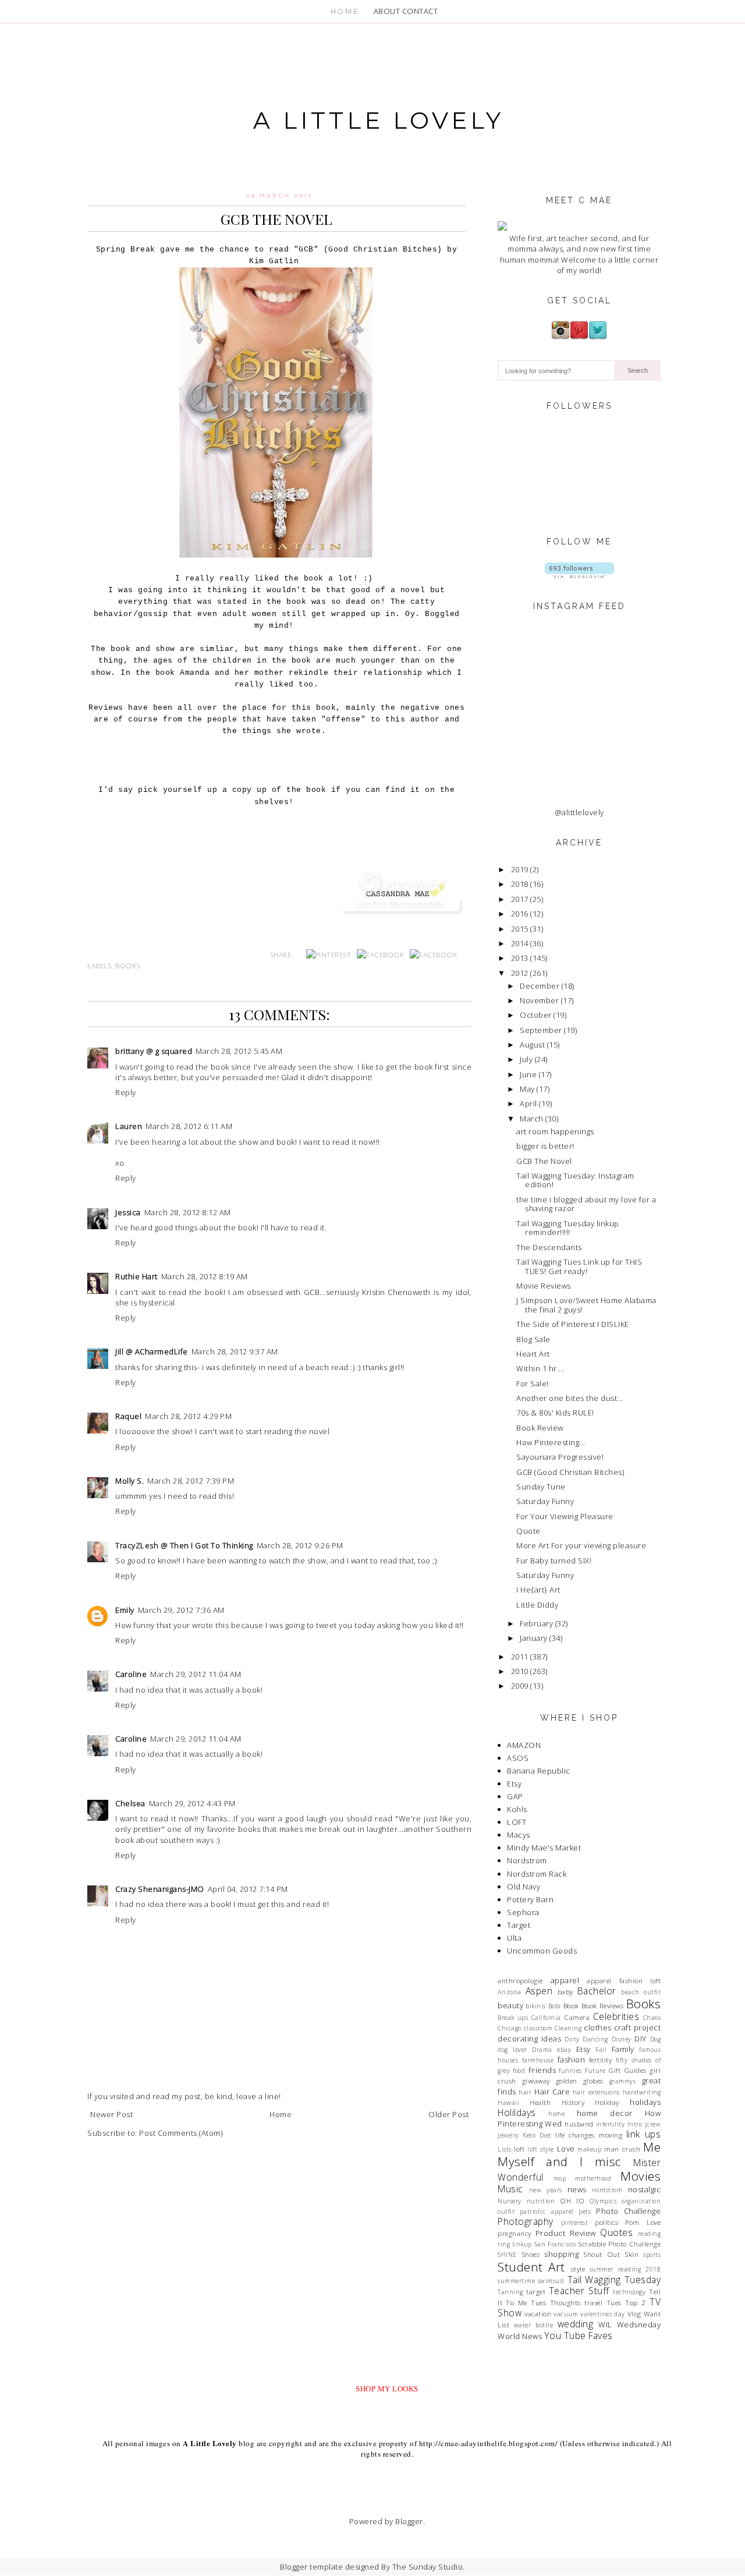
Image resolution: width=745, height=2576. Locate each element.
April (528, 1103)
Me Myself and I (579, 2154)
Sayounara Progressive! (560, 1457)
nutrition (541, 2201)
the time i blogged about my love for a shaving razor (586, 1204)
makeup (589, 2149)
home (556, 2114)
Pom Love (643, 2222)
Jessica (128, 1212)
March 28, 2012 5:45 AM (239, 1051)
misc (608, 2161)
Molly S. (130, 1481)
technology (629, 2292)
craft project (637, 2027)
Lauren (129, 1126)
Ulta (514, 1938)
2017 (520, 899)
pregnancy (515, 2233)
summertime (516, 2281)
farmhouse (538, 2060)
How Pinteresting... (551, 1442)
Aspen (539, 1991)
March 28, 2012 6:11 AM (189, 1126)
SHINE (507, 2255)
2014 (520, 943)
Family (623, 2049)
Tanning (510, 2292)
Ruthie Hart (136, 1276)
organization (641, 2201)
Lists (505, 2149)
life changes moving (589, 2135)
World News (520, 2336)
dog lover (512, 2050)
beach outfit (641, 1992)
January (534, 1638)
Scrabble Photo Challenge (619, 2244)
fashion (572, 2060)
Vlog (634, 2313)
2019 (520, 869)
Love (566, 2149)
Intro (635, 2124)
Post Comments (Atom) (181, 2133)
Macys (519, 1835)
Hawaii (508, 2103)
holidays (645, 2102)
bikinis (536, 2006)
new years (546, 2190)
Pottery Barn (530, 1899)
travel (593, 2302)
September (541, 1030)
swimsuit (551, 2281)
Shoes (531, 2254)
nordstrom (607, 2190)
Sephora (523, 1912)
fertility (601, 2060)
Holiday (607, 2102)
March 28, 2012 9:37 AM (235, 1351)
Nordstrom (527, 1860)
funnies (570, 2071)
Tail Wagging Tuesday (614, 2280)
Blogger (409, 2521)
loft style (540, 2149)
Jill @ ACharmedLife (152, 1351)
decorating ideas (529, 2039)
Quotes (616, 2232)
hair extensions (596, 2092)
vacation (538, 2313)
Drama (542, 2050)
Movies (641, 2176)
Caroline (131, 1674)
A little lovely (379, 120)
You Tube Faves (579, 2336)
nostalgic (645, 2189)
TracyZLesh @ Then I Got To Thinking (184, 1545)
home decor (605, 2113)
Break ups (513, 2018)
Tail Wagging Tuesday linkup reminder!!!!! (568, 1228)
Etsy (514, 1784)
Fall (601, 2050)
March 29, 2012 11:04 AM (196, 1674)
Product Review (566, 2233)
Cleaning (568, 2028)
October (536, 1015)
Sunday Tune (541, 1487)
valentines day (603, 2314)
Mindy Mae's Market (544, 1848)
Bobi (555, 2006)
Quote (528, 1531)
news (577, 2189)
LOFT (517, 1822)
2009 (520, 1686)
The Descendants (549, 1247)
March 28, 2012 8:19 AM (205, 1276)
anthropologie (520, 1980)
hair (525, 2092)
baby (565, 1991)
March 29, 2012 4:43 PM (192, 1803)
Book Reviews (603, 2005)
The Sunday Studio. (429, 2567)
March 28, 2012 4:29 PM (188, 1416)
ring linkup (515, 2244)
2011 (520, 1657)
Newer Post (111, 2114)
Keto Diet (537, 2135)
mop (560, 2178)
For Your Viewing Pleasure (565, 1516)
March (532, 1119)
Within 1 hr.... (541, 1368)
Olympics (603, 2201)
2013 (520, 958)
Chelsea (130, 1803)
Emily (125, 1610)
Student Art (531, 2267)
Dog (656, 2039)
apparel (565, 1980)
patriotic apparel (547, 2211)
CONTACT (420, 11)
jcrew (653, 2124)
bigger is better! (545, 1146)
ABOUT (387, 11)
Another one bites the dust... (570, 1398)
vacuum (566, 2314)
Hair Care (552, 2092)
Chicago (510, 2028)
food (519, 2071)
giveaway (536, 2080)
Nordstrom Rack (537, 1874)
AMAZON (524, 1745)
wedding (576, 2324)
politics (606, 2222)
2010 (520, 1671)
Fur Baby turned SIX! (554, 1561)
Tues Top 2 (626, 2302)
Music (510, 2189)
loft (519, 2149)
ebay (564, 2050)
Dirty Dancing (586, 2039)
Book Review (540, 1428)
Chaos (652, 2018)
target (536, 2291)
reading (650, 2234)
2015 (520, 929)
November (539, 1000)
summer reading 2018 (625, 2269)
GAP (515, 1796)
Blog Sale (533, 1339)
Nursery (510, 2201)
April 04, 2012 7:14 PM (248, 1889)
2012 (520, 973)
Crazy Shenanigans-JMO (160, 1889)
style (578, 2269)
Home (281, 2114)
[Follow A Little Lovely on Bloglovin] (579, 575)
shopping (561, 2254)
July (526, 1059)
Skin (632, 2254)
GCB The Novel (544, 1161)
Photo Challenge (628, 2211)
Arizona (510, 1992)
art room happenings (555, 1131)
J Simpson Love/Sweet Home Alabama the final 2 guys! (586, 1305)
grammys (623, 2081)
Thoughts (565, 2302)
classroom (538, 2028)
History (573, 2102)
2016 (520, 914)
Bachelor (597, 1991)
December (540, 986)
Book (571, 2005)
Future (595, 2071)
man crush (622, 2149)
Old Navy (524, 1887)
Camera (577, 2017)
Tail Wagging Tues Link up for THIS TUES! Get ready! (579, 1266)
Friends (542, 2070)
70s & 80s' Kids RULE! (555, 1413)
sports (652, 2255)
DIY (641, 2039)
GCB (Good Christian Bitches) (570, 1472)
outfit (506, 2211)
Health (540, 2102)
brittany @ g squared (154, 1051)
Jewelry (508, 2135)
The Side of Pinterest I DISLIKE (573, 1324)
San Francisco (555, 2244)
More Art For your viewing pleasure (581, 1545)
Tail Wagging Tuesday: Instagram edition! (575, 1180)
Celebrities (616, 2016)
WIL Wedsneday (629, 2324)
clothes (598, 2027)
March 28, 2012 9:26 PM (300, 1545)
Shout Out (602, 2254)
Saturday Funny (545, 1501)
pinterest (575, 2223)
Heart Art (533, 1354)
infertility (611, 2124)
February (536, 1623)
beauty (510, 2005)
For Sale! (533, 1383)
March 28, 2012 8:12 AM (188, 1212)
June (528, 1074)
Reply (126, 1092)
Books (128, 965)
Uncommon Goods (542, 1951)
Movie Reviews (544, 1286)
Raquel (128, 1416)
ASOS (518, 1758)
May (527, 1089)
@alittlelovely (579, 812)
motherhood (593, 2178)
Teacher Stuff (579, 2291)
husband (579, 2124)
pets (585, 2211)
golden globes (580, 2080)
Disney (622, 2039)
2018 (520, 884)
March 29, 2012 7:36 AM (181, 1610)
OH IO (572, 2200)
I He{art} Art (538, 1590)
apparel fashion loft (624, 1980)
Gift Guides (627, 2070)
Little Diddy (537, 1605)
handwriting (642, 2092)
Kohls (517, 1809)
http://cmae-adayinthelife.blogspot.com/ (489, 2443)
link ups (643, 2134)
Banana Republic (539, 1771)
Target (519, 1925)
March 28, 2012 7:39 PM (191, 1481)
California (546, 2018)
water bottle (533, 2325)
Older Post (448, 2114)
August (532, 1045)
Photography (526, 2221)
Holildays (517, 2113)
